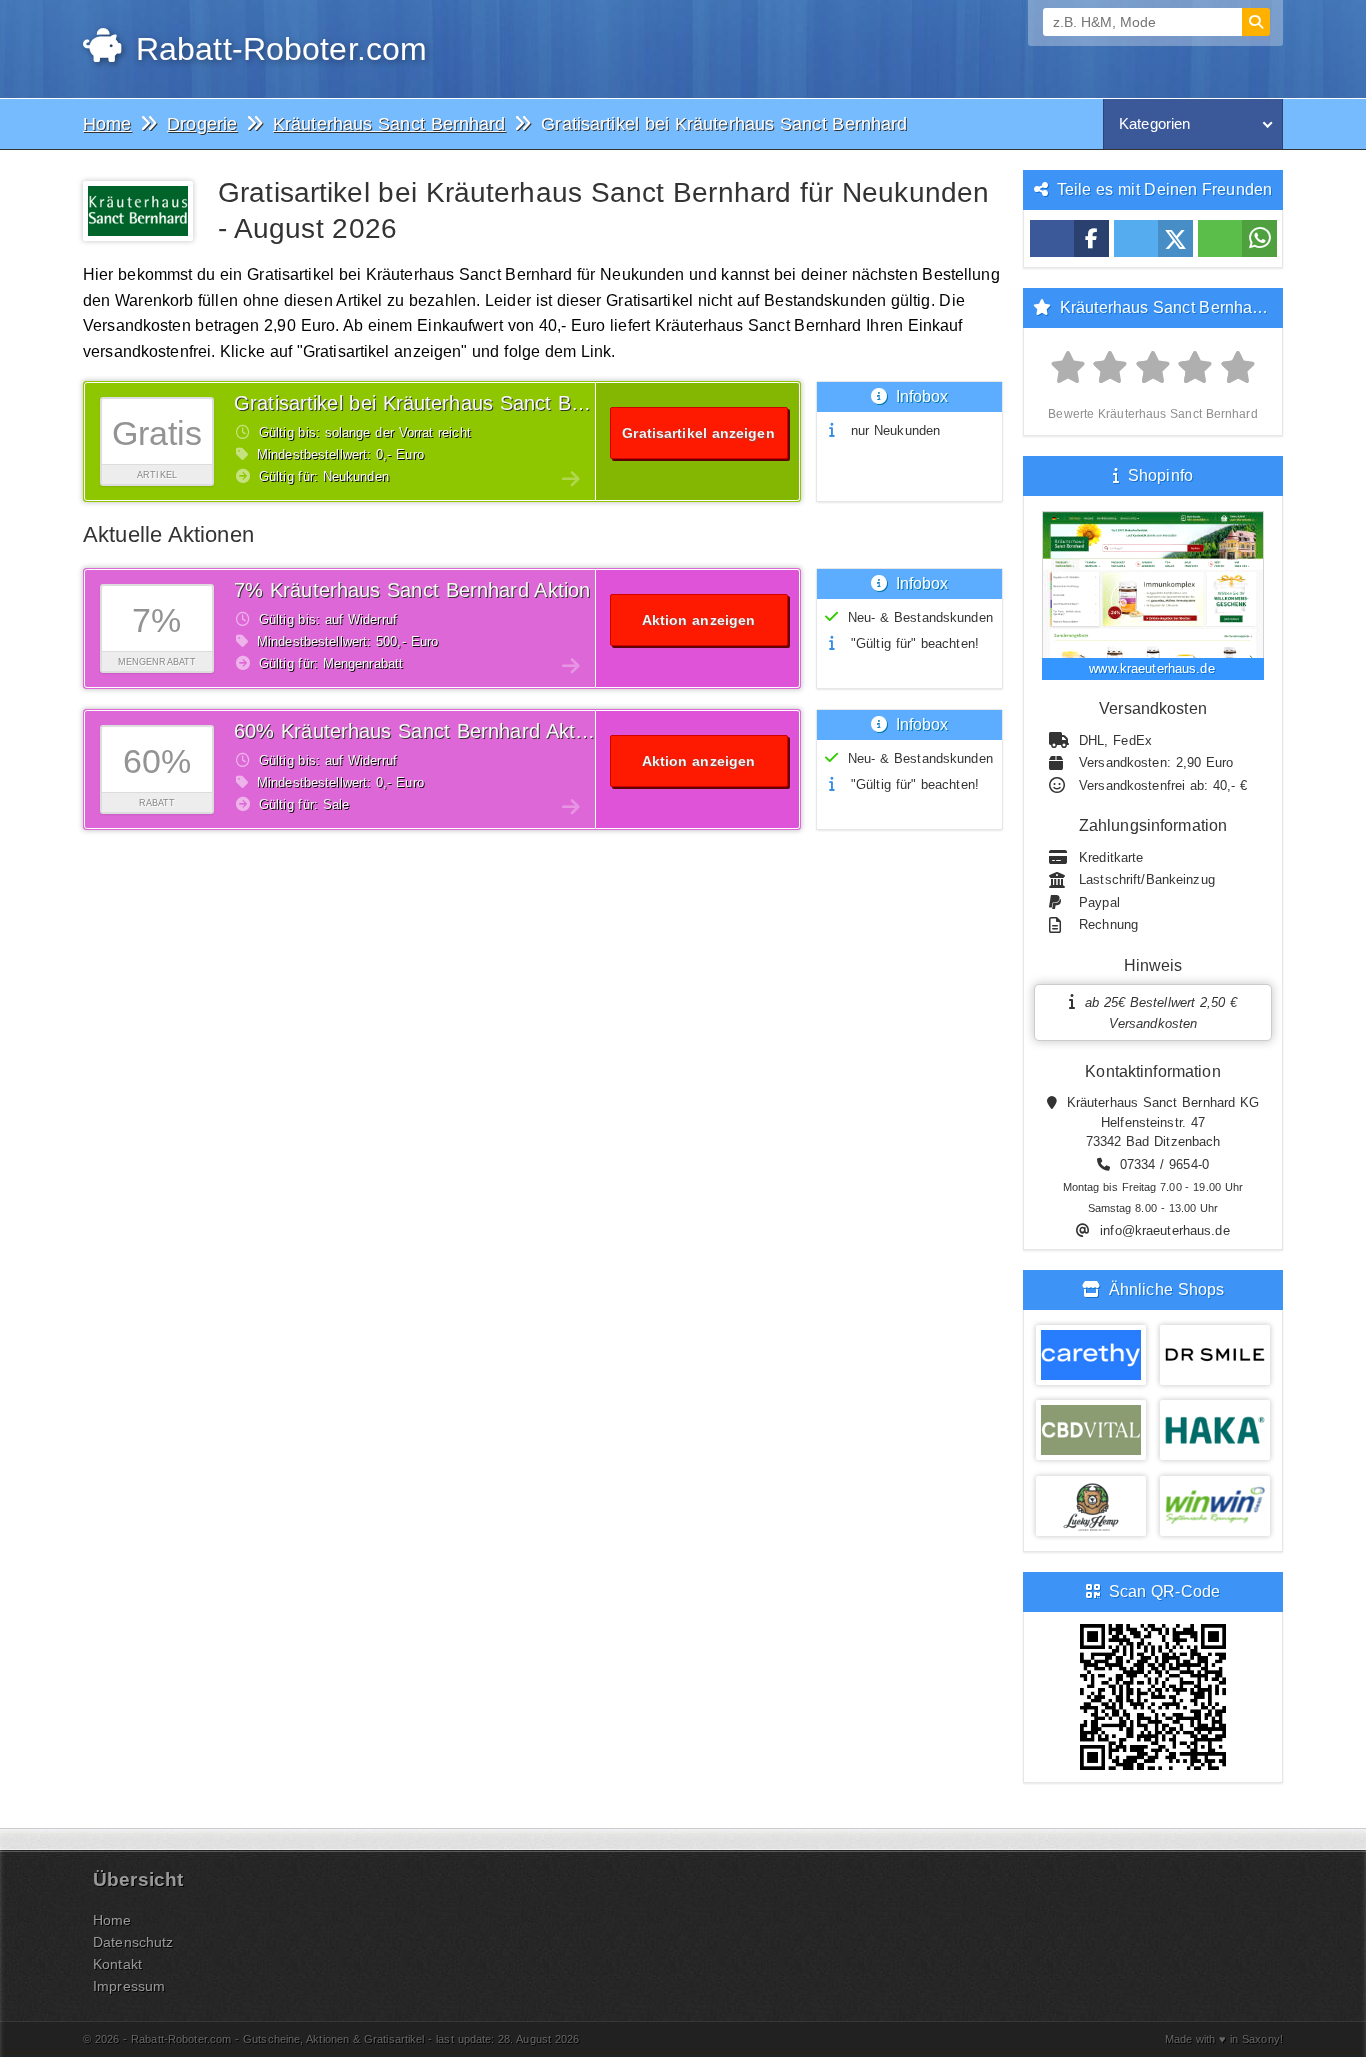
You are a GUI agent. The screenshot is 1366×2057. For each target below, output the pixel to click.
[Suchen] (1256, 22)
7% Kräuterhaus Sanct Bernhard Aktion (412, 590)
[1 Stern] (1068, 368)
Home (112, 1920)
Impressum (129, 1986)
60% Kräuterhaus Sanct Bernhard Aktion (417, 731)
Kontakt (117, 1964)
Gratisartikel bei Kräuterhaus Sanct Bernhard (437, 403)
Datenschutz (133, 1942)
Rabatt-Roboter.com (276, 49)
